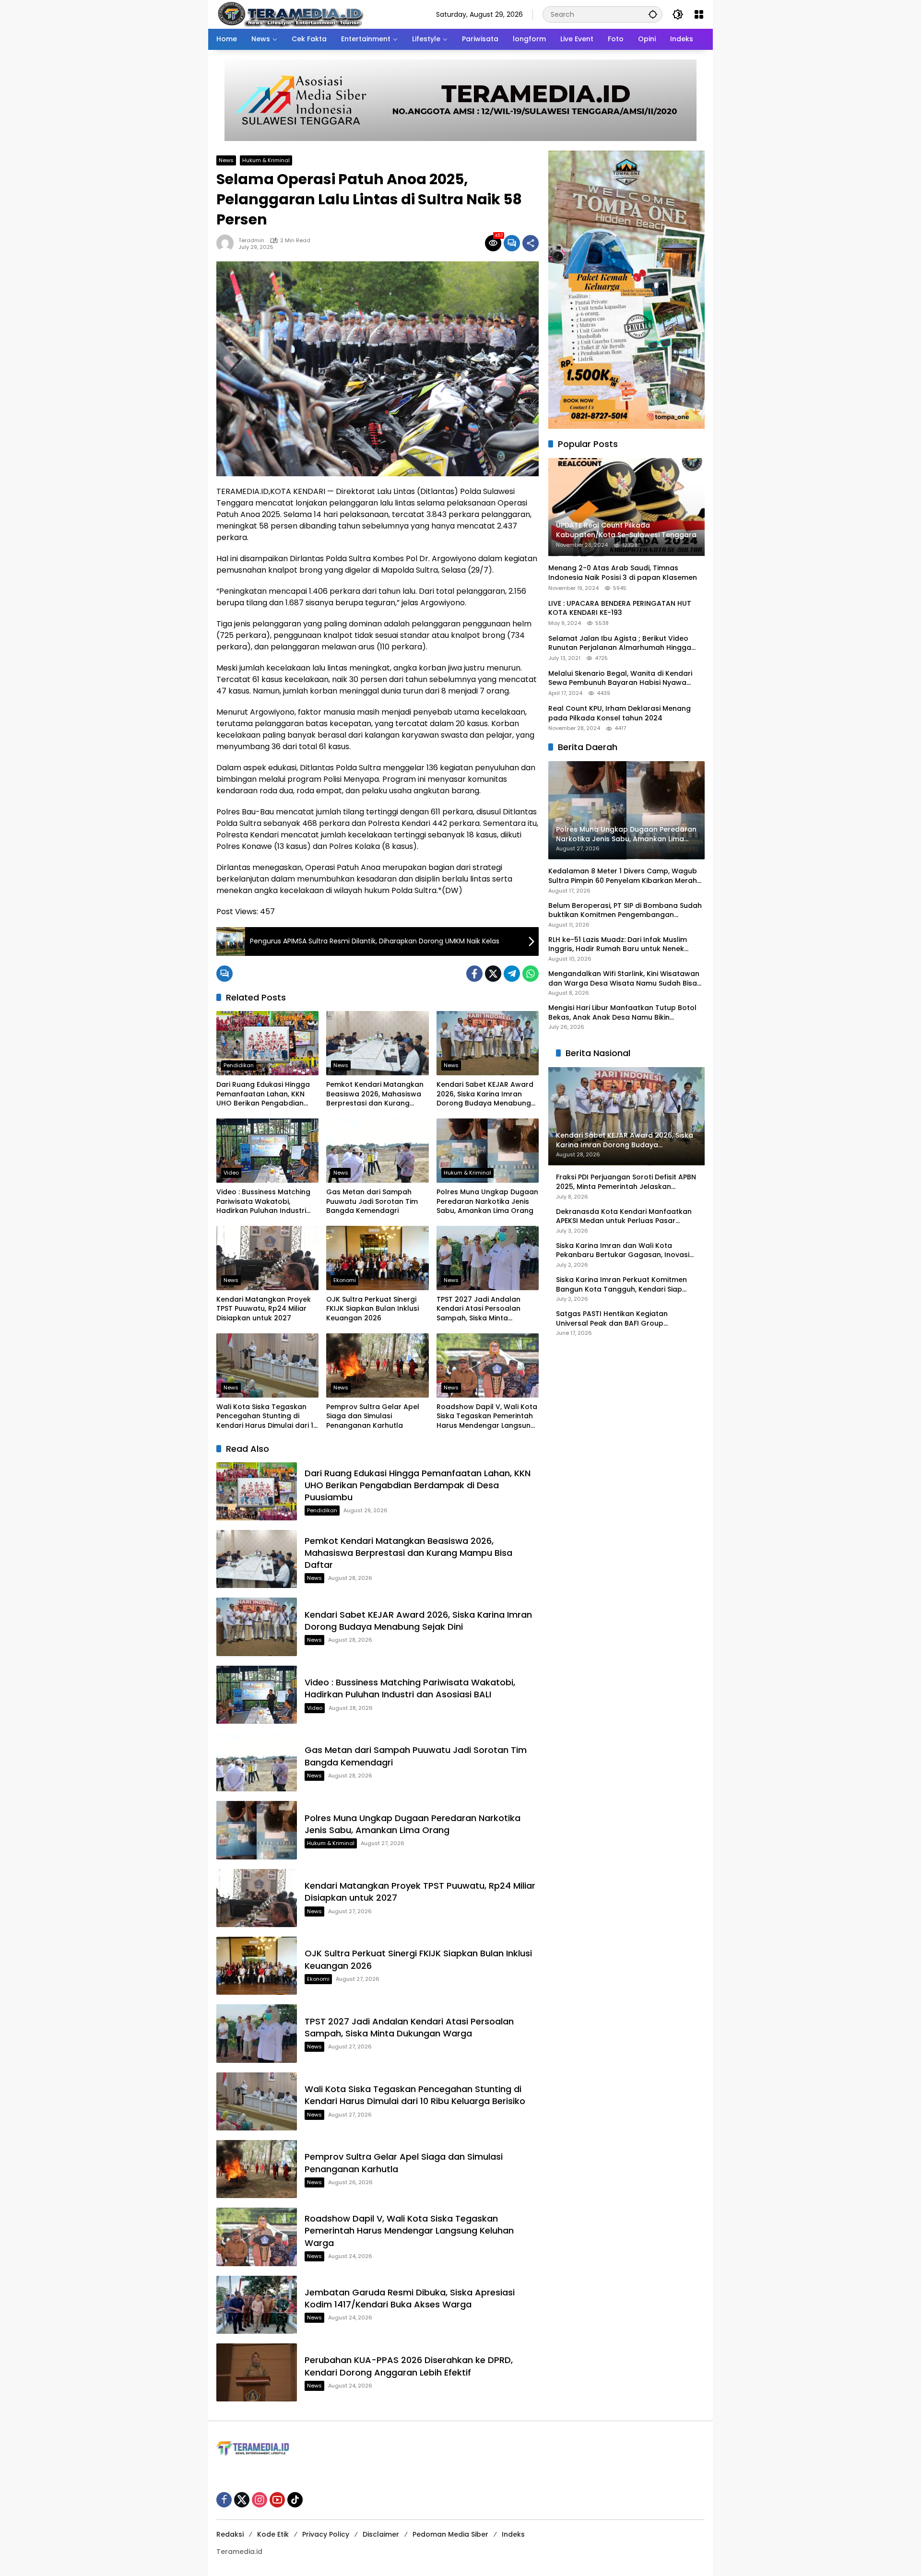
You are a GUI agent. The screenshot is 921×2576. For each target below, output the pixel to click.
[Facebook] (474, 974)
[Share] (531, 243)
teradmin (251, 241)
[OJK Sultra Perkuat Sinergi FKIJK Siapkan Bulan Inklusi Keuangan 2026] (377, 1258)
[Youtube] (277, 2500)
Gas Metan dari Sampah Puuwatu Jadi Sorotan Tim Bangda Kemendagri (372, 1201)
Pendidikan (239, 1065)
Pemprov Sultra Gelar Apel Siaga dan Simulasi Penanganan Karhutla (373, 1416)
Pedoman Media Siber (450, 2534)
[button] (653, 14)
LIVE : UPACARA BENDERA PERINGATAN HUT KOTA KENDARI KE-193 (620, 608)
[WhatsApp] (531, 974)
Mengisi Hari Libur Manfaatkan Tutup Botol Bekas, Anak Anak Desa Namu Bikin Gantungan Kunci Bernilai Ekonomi (622, 1013)
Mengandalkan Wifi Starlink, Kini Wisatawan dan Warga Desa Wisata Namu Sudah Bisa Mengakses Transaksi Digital (624, 979)
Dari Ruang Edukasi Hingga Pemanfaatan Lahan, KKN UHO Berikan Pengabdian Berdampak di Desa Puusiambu (263, 1094)
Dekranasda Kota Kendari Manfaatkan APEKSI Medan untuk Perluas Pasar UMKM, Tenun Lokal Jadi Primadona (624, 1217)
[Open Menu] (699, 14)
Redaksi (230, 2534)
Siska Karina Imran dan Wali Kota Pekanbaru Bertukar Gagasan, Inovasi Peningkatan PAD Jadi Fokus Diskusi (623, 1251)
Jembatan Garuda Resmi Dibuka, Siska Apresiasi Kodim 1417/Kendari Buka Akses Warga (410, 2298)
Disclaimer (381, 2534)
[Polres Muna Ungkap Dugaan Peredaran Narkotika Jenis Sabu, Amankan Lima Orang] (488, 1151)
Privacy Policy (326, 2534)
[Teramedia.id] (290, 14)
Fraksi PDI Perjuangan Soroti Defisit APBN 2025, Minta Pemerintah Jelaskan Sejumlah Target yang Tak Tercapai (626, 1182)
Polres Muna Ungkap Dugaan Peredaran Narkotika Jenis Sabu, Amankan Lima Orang (487, 1201)
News (226, 160)
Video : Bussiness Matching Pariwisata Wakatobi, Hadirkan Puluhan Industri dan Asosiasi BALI (263, 1202)
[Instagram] (260, 2500)
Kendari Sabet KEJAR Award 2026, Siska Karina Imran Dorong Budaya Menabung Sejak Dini (485, 1094)
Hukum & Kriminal (266, 160)
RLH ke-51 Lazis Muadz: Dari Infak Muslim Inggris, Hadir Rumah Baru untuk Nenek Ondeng (618, 945)
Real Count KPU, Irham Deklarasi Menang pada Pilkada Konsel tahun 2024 (620, 713)
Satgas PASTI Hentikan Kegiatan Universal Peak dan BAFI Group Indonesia (612, 1319)
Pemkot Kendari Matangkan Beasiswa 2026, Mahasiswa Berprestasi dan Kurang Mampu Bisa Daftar (375, 1094)
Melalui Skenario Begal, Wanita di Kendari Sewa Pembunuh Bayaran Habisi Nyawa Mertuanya (620, 678)
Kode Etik (273, 2534)
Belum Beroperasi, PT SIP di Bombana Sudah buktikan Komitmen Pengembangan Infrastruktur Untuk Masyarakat (625, 911)
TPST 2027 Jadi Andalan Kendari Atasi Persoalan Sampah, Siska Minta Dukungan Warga (478, 1309)
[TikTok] (295, 2500)
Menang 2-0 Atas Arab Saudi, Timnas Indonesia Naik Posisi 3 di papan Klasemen (623, 573)
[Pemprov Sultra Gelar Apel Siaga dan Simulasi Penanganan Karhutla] (377, 1365)
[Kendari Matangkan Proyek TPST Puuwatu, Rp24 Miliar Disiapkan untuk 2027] (267, 1258)
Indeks (513, 2534)
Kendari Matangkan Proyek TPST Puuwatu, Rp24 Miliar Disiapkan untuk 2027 (264, 1309)
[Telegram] (512, 974)
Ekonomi (345, 1280)
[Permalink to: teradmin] (227, 243)
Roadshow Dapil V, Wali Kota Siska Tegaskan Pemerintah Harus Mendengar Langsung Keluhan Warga (487, 1417)
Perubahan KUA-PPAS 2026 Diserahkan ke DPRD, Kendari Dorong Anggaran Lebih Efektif (409, 2366)
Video (231, 1173)
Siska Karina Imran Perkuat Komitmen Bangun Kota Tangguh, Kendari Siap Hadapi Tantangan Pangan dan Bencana (621, 1285)
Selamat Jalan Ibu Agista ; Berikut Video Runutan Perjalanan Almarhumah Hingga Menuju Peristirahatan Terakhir (620, 643)
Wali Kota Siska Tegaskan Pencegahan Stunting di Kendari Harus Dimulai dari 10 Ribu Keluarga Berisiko (267, 1417)
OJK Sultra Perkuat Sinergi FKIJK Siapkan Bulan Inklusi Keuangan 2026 (372, 1309)
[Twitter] (493, 974)
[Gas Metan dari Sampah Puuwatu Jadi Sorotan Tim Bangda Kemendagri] (377, 1151)
